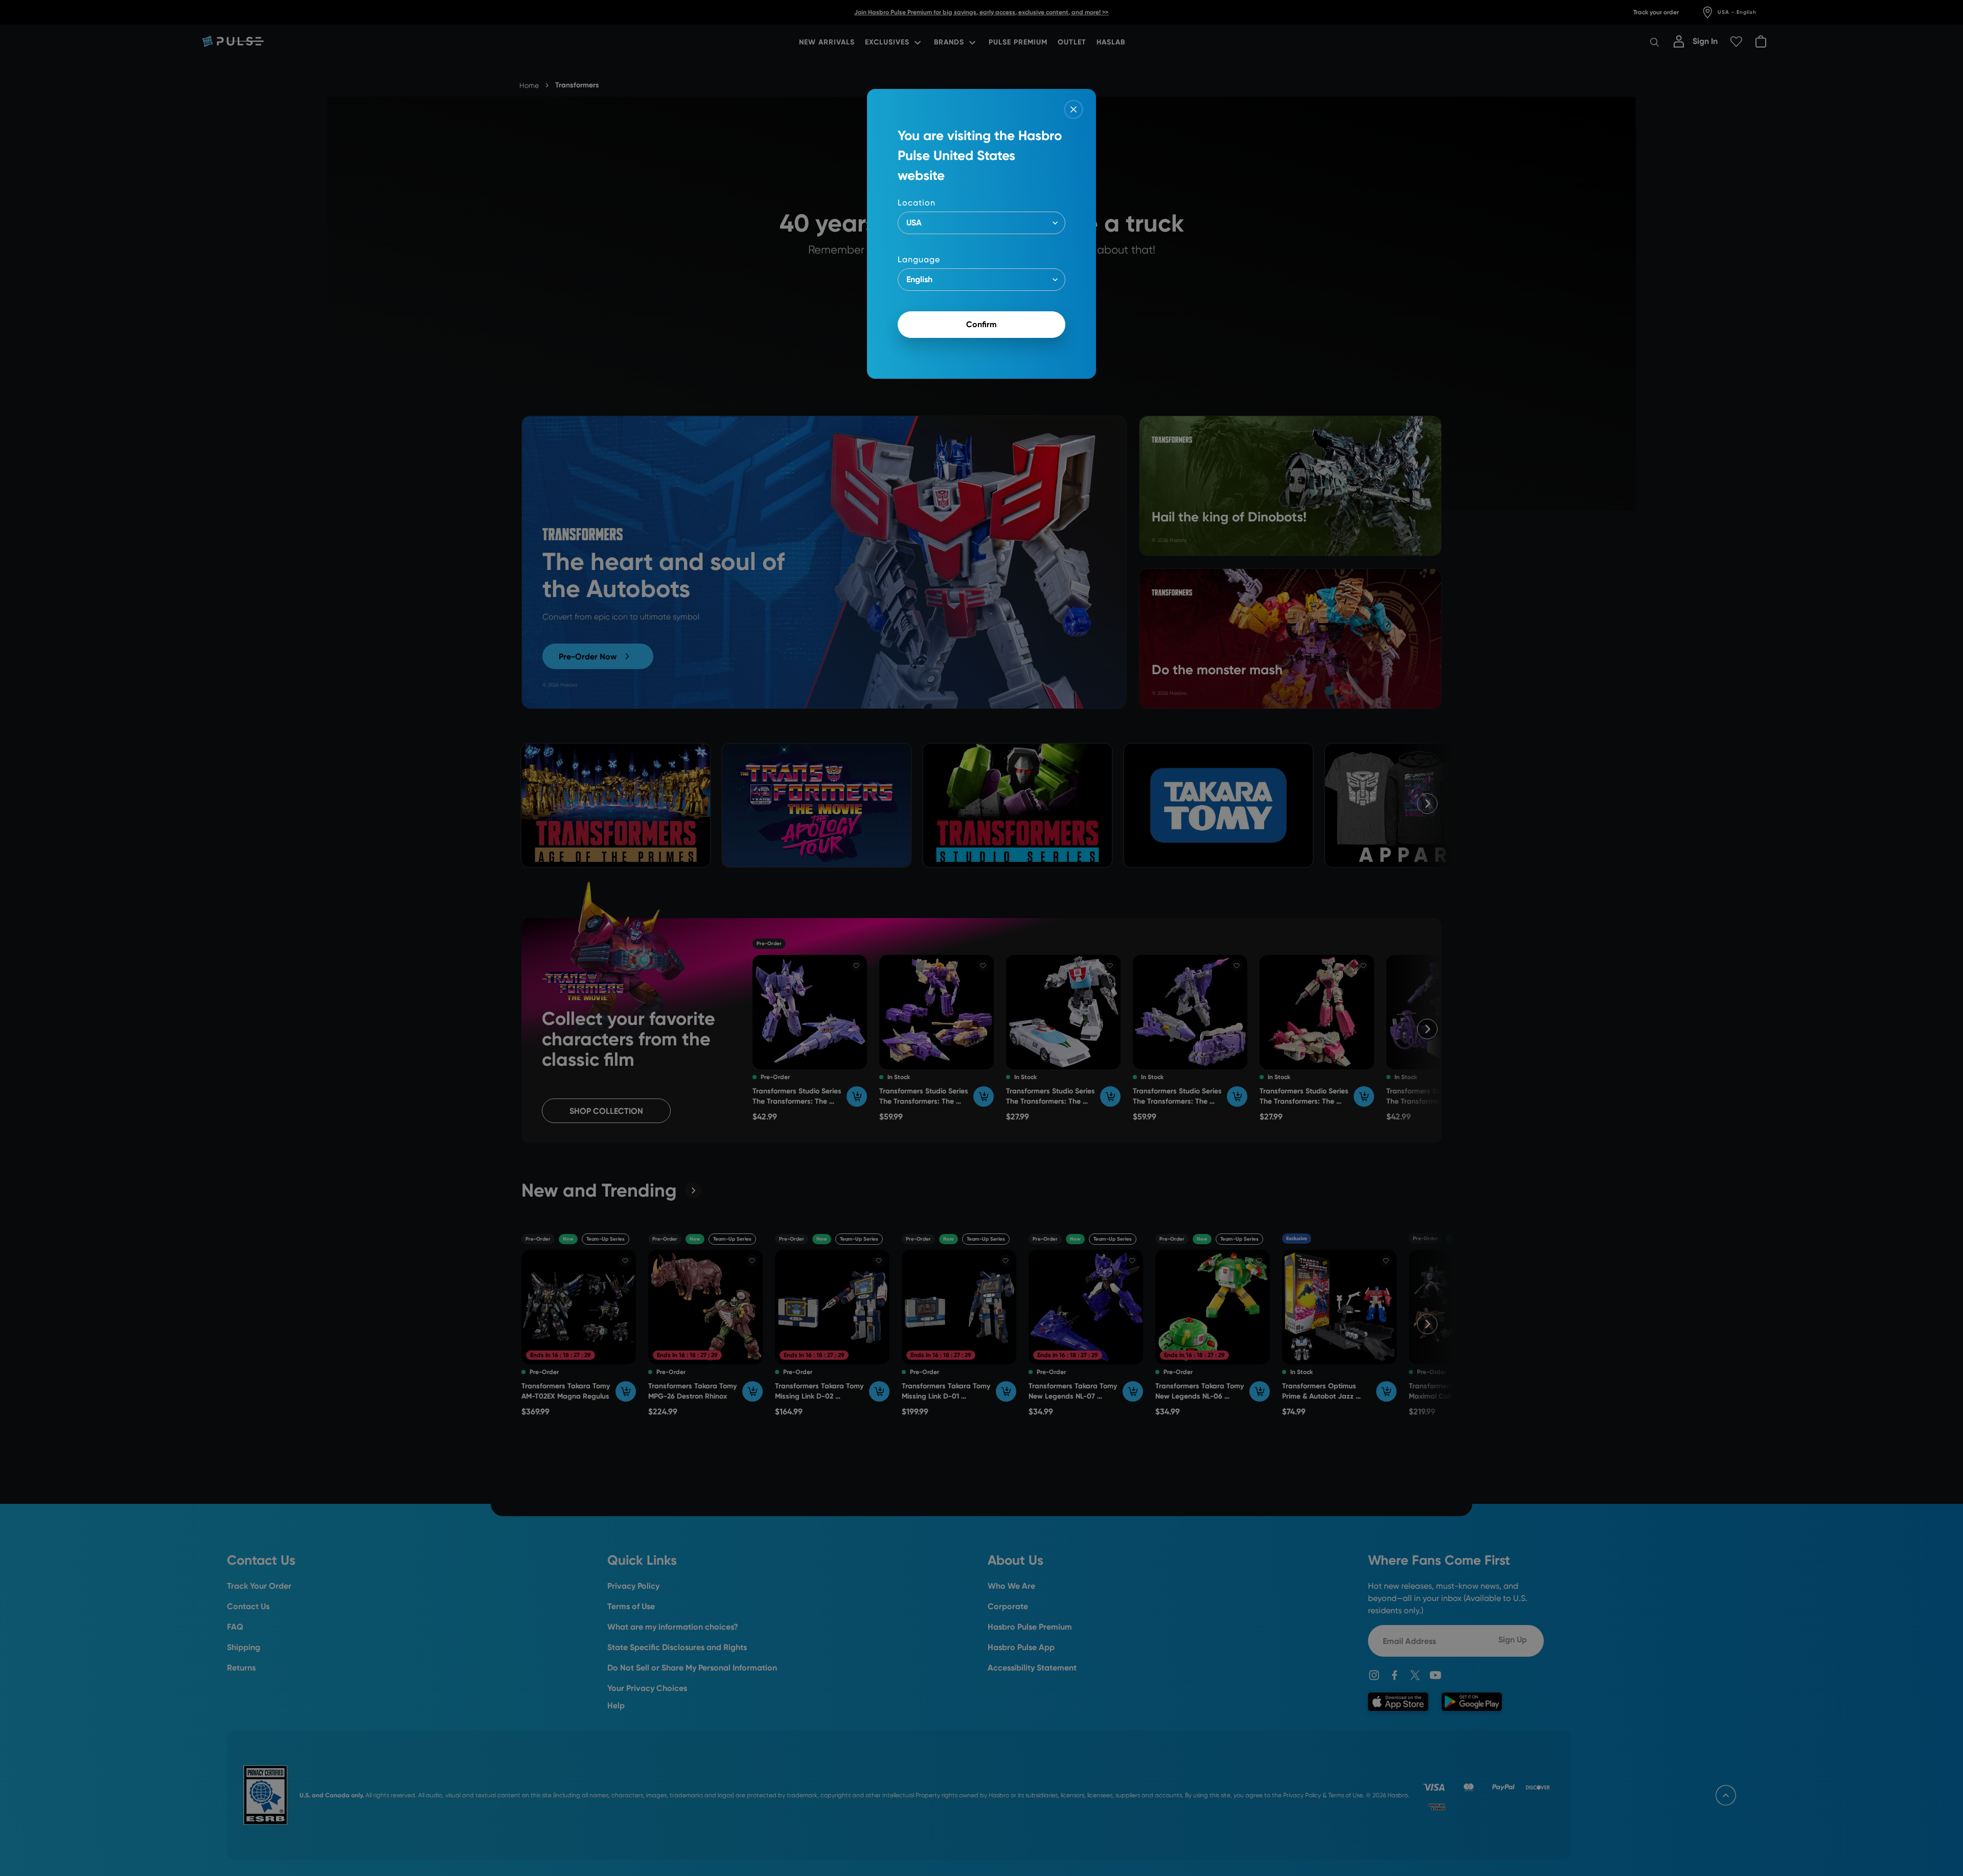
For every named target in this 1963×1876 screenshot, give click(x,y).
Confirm (981, 324)
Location (917, 203)
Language (919, 259)
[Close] (1074, 109)
